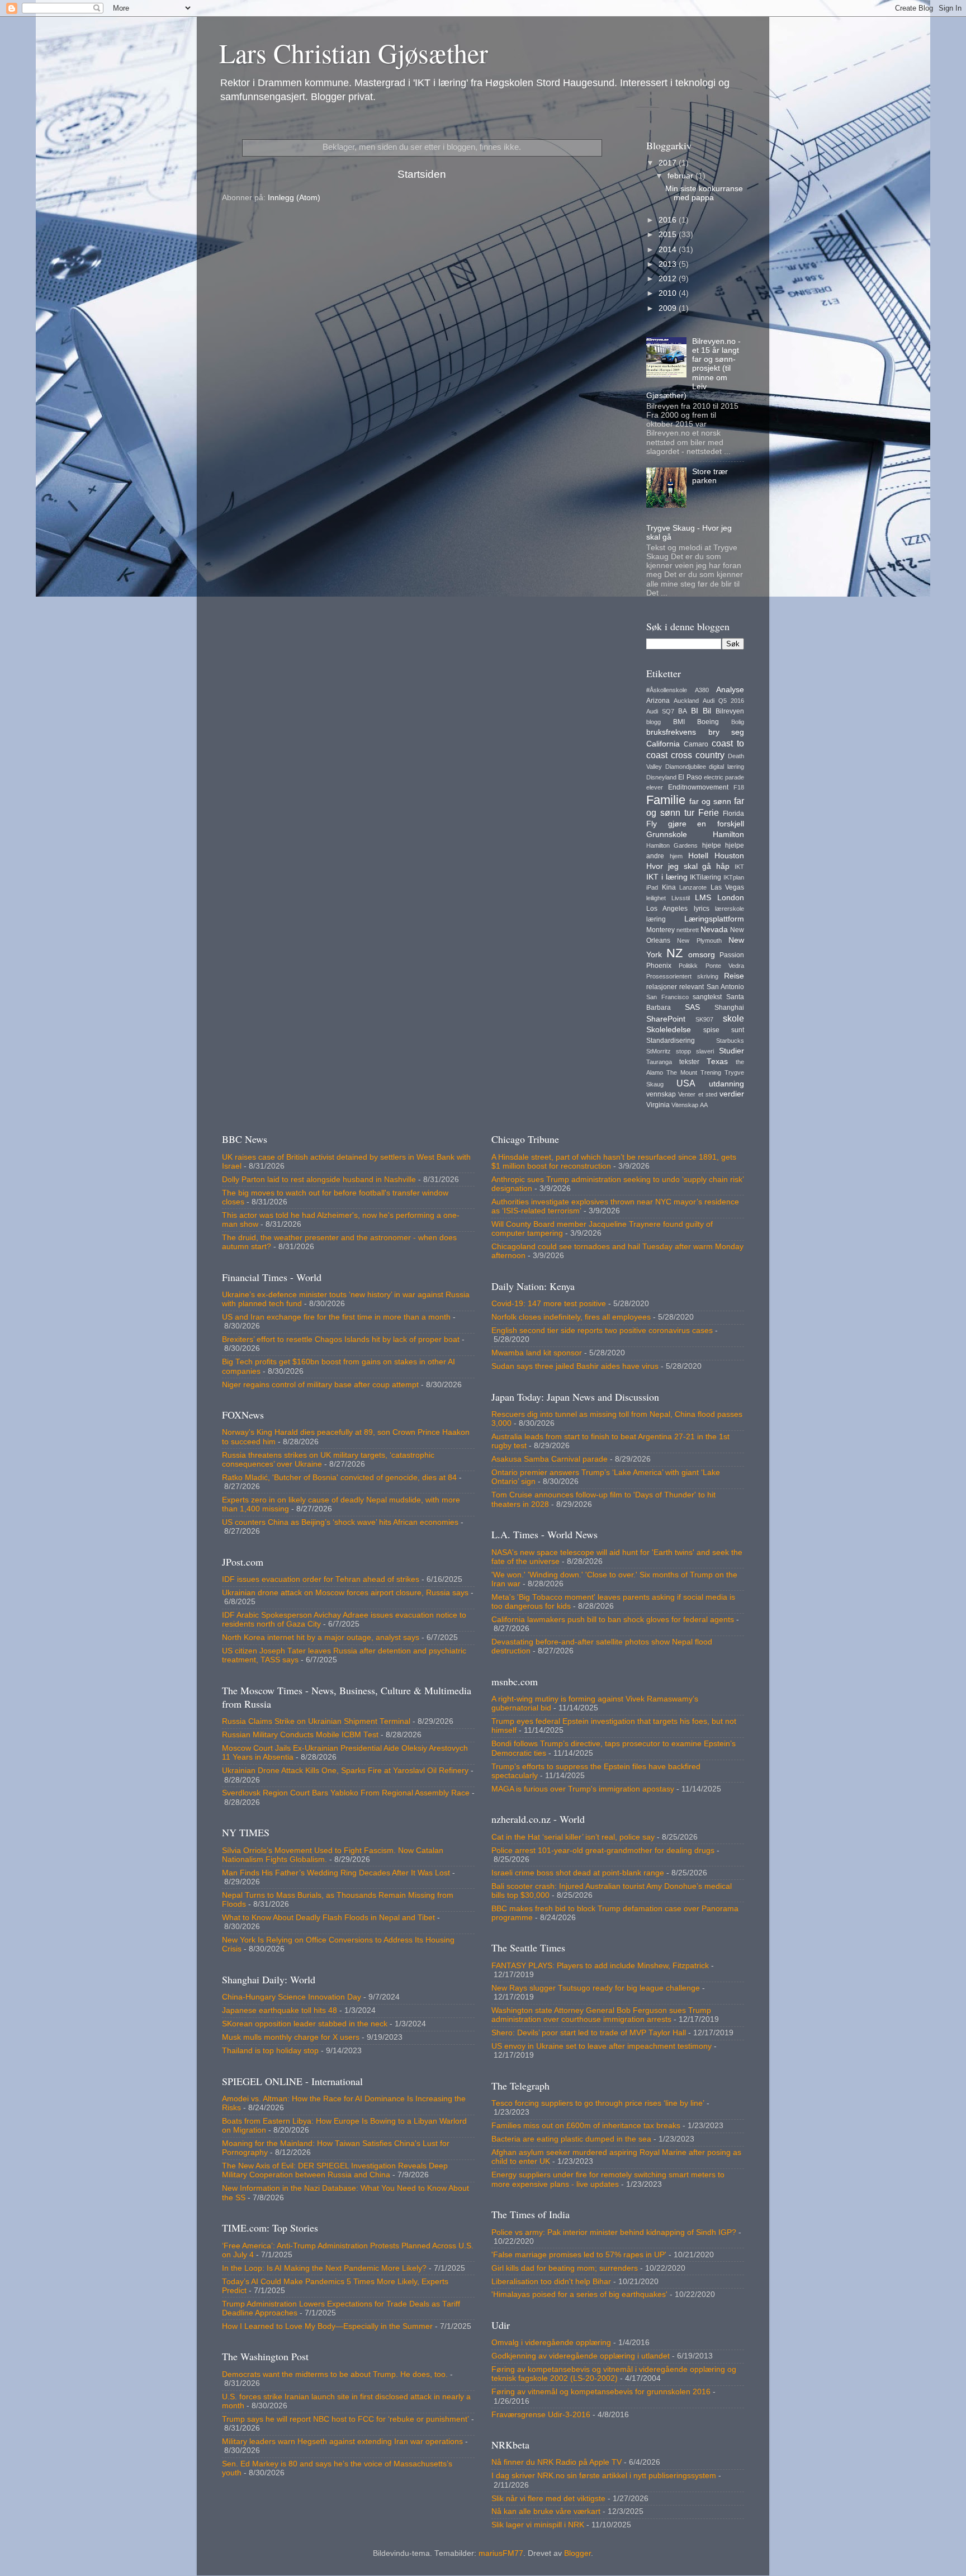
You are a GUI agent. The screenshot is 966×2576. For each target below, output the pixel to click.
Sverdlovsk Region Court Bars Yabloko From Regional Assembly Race (346, 1793)
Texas (717, 1062)
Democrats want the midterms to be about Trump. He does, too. (335, 2374)
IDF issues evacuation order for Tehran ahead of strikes (321, 1579)
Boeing (708, 722)
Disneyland (661, 777)
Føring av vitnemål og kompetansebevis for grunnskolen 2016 (601, 2392)
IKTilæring (705, 877)
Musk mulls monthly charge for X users (291, 2037)
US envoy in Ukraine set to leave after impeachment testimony (602, 2046)
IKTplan (734, 877)
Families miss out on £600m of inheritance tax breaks (586, 2126)
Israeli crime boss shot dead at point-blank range (578, 1873)
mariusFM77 (501, 2553)
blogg (654, 722)
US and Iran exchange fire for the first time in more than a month (336, 1317)
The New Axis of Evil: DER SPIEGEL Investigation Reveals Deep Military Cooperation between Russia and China (335, 2170)
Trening (711, 1072)
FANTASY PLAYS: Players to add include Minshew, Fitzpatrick (600, 1966)
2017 (669, 163)
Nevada (714, 930)
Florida (733, 814)
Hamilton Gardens (672, 845)
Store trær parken (710, 476)
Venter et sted (698, 1094)
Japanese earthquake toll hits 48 (280, 2010)
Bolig (738, 722)
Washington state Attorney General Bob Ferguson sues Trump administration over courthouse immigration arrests (601, 2015)
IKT (739, 867)
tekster (689, 1062)
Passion (732, 955)
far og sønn (710, 802)
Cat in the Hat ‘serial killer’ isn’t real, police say (573, 1837)
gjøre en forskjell (706, 824)
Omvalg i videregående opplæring (551, 2343)
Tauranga (659, 1062)
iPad (652, 887)
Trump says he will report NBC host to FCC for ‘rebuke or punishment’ (345, 2419)
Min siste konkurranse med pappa (704, 193)
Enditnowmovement (698, 787)
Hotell (698, 856)
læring (656, 919)
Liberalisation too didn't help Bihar (551, 2282)
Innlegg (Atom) (294, 198)
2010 (669, 293)
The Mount (682, 1072)
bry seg (726, 732)
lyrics (702, 909)
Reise (734, 976)
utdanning (726, 1084)
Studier (731, 1051)
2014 (669, 250)
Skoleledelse (669, 1030)
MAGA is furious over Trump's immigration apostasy (583, 1789)
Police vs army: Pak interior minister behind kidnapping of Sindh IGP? (614, 2232)
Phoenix (659, 966)
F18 (739, 787)
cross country (698, 755)
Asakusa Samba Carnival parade (550, 1459)
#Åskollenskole (667, 690)
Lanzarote (693, 887)
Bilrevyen (730, 711)
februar (681, 176)
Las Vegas (728, 887)
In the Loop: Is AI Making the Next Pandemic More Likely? (324, 2268)
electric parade (724, 777)
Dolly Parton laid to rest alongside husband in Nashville (319, 1180)
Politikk (688, 966)
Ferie (709, 812)
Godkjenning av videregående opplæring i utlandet (581, 2356)
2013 (669, 264)
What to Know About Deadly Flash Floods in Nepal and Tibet (328, 1918)
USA (686, 1083)
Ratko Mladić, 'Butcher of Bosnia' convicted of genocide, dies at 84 (339, 1478)
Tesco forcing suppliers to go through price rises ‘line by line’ (598, 2103)
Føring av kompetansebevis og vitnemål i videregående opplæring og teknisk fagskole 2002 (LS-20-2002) (614, 2374)
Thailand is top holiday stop (270, 2051)
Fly (652, 824)
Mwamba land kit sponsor (537, 1353)
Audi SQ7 (660, 711)
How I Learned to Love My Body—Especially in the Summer (327, 2326)
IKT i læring (667, 877)
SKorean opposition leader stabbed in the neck (305, 2024)
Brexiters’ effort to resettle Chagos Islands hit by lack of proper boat (341, 1339)
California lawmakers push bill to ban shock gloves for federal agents (613, 1620)
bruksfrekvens (671, 732)
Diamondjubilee (686, 767)
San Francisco (667, 997)
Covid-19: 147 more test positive (549, 1304)
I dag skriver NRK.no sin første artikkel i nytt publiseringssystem (604, 2476)
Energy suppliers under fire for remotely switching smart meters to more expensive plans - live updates (608, 2179)
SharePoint (666, 1019)
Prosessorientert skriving (682, 976)
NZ (674, 953)
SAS (692, 1007)
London (731, 898)
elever (655, 787)
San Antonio (725, 987)
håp (723, 866)
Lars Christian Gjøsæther (354, 53)
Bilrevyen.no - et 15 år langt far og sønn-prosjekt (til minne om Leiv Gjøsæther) (693, 368)
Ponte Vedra (725, 966)
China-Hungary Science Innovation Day (292, 1997)
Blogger (577, 2553)
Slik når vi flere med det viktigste (548, 2499)
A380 (702, 690)
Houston (729, 856)
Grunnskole (667, 835)
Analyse (730, 690)
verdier (732, 1094)
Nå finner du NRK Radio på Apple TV (557, 2462)
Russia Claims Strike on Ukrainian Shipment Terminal (316, 1721)
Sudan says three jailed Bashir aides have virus (575, 1366)
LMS (703, 898)
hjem (676, 856)
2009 (669, 308)
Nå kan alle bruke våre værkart (546, 2511)
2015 (669, 235)
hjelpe (712, 845)
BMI (679, 722)
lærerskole (730, 909)
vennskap (661, 1094)
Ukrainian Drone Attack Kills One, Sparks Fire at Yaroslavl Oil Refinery (345, 1771)
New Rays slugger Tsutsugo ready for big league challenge (596, 1988)
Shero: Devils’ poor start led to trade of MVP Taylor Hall (589, 2033)
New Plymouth (699, 940)
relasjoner (662, 987)
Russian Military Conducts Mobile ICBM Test (300, 1735)
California (663, 744)
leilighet (656, 898)
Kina (669, 887)
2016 (669, 220)
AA (704, 1105)
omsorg (702, 955)
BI (695, 711)
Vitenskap (685, 1105)
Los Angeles (667, 909)
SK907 (704, 1019)
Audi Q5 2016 (723, 701)
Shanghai (729, 1008)
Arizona (658, 701)
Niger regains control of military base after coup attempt (320, 1385)
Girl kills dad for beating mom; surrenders (565, 2268)
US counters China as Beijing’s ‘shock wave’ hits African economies (340, 1522)
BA (683, 711)
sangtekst (707, 997)
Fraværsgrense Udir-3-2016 (541, 2415)
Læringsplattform (714, 919)
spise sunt (724, 1030)
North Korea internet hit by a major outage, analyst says (321, 1637)
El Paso (690, 777)
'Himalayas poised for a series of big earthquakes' (579, 2294)
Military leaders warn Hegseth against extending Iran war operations (342, 2442)
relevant (692, 987)
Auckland (686, 701)
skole (733, 1018)
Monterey (660, 930)
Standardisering (671, 1041)
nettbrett (688, 930)
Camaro (696, 744)
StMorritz (659, 1051)
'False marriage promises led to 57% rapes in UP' (579, 2255)
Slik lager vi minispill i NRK (538, 2525)
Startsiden (422, 174)
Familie (666, 800)
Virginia (658, 1105)
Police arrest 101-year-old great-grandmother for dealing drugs (603, 1851)
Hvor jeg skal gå (679, 866)
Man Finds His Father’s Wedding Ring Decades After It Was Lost (336, 1873)
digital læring (726, 767)
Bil (707, 711)
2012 (669, 279)
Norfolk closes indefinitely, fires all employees (571, 1317)
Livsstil (681, 898)
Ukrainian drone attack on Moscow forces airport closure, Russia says (345, 1593)
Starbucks (730, 1041)
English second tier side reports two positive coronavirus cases (602, 1330)
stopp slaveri (695, 1051)
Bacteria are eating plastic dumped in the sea (571, 2139)
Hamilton (728, 835)
